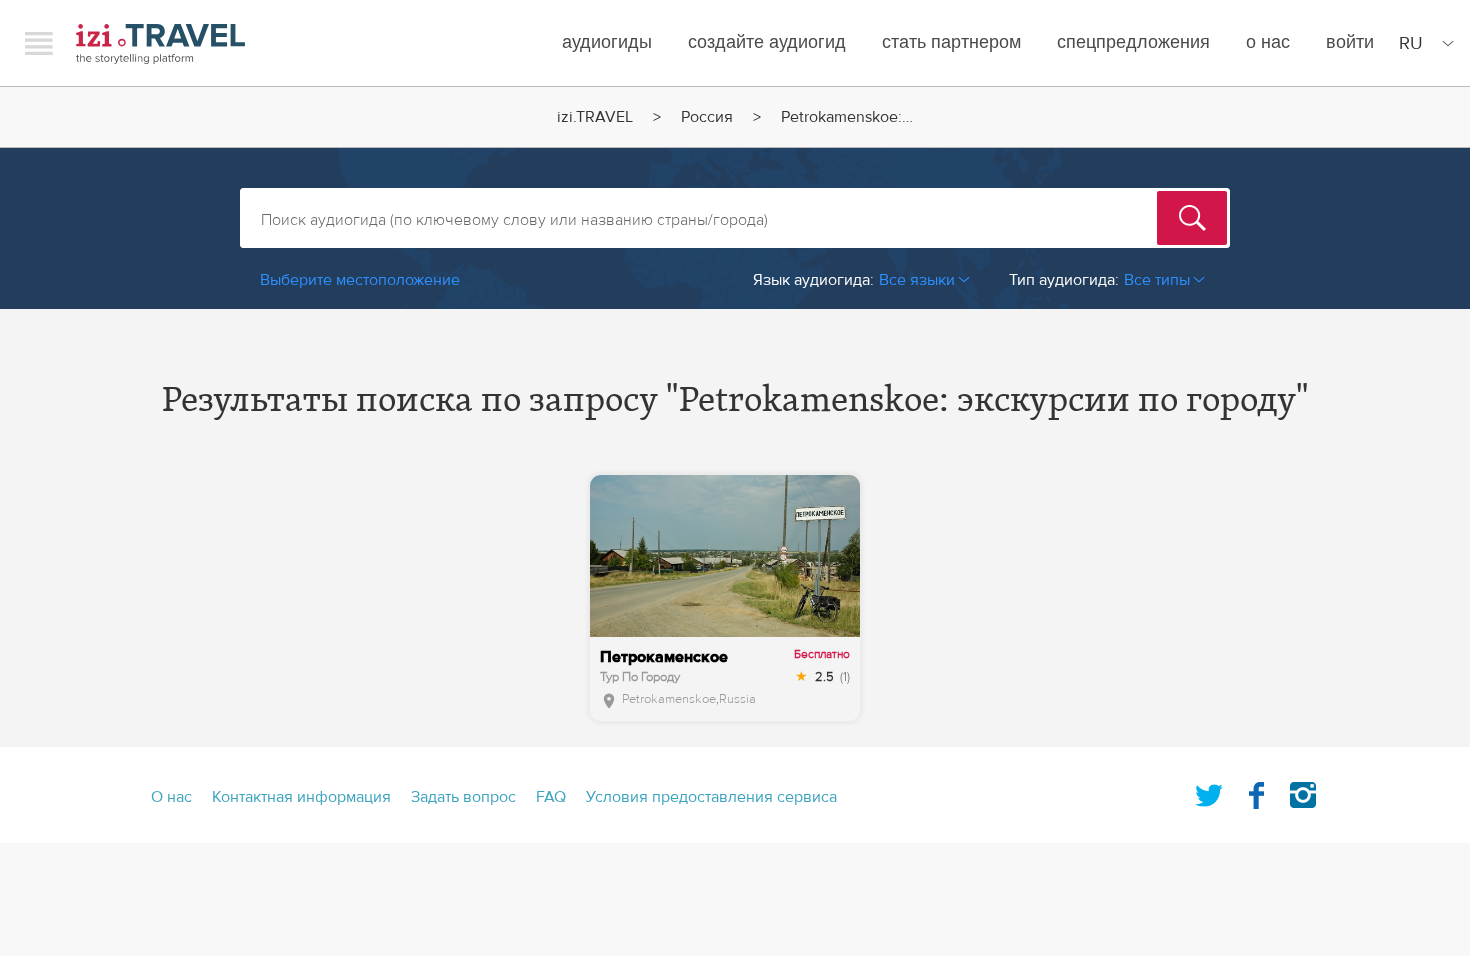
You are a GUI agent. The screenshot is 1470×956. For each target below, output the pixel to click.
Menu (39, 43)
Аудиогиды (607, 42)
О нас (1268, 42)
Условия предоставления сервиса (711, 797)
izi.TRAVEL (160, 43)
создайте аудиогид (767, 42)
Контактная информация (301, 797)
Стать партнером (951, 42)
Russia (737, 699)
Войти (1350, 42)
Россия (707, 117)
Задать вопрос (463, 797)
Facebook (1256, 791)
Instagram (1303, 791)
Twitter (1209, 791)
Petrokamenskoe (669, 699)
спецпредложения (1133, 42)
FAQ (551, 797)
